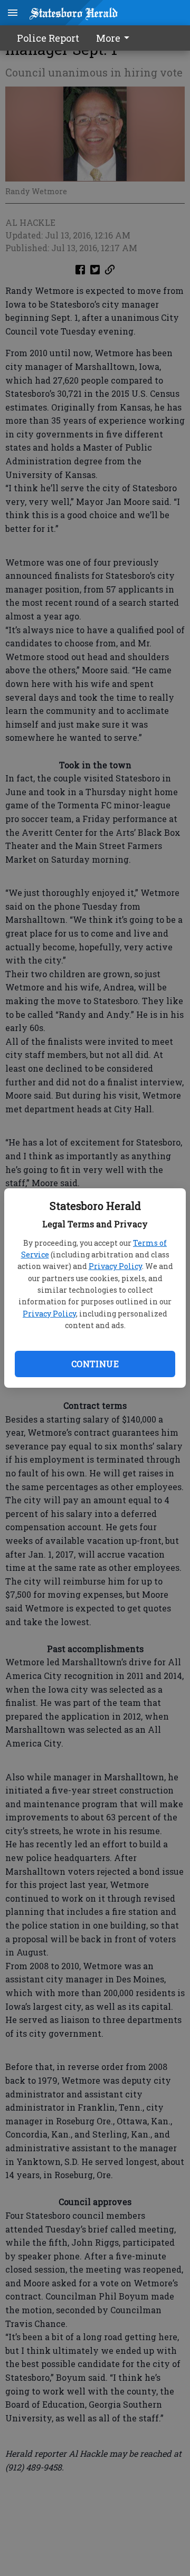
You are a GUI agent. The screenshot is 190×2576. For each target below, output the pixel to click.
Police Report (48, 38)
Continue (95, 1364)
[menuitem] (116, 38)
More (108, 38)
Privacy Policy (115, 1266)
